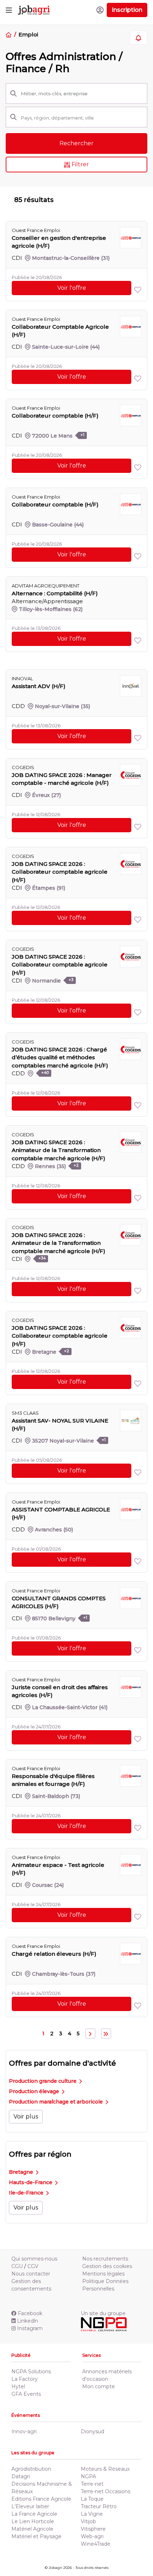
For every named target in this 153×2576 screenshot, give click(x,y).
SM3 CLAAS (25, 1413)
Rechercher (76, 143)
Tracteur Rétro (99, 2506)
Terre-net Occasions (105, 2491)
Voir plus (26, 2117)
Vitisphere (93, 2529)
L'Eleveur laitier (30, 2506)
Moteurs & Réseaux (105, 2469)
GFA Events (26, 2394)
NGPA (88, 2476)
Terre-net (92, 2484)
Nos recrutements (105, 2259)
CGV (33, 2266)
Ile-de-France (27, 2193)
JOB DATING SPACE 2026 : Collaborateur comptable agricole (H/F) (60, 872)
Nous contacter (31, 2274)
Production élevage (35, 2091)
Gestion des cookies (107, 2266)
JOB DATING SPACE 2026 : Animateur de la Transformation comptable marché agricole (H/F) (59, 1150)
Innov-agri (24, 2431)
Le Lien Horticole (33, 2521)
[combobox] (82, 118)
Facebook (30, 2313)
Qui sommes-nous (34, 2259)
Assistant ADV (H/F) (39, 686)
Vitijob (88, 2521)
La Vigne (92, 2514)
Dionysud (93, 2431)
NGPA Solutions (31, 2372)
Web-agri (92, 2536)
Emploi (28, 34)
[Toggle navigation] (9, 10)
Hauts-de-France (31, 2182)
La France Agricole (34, 2514)
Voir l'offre (72, 288)
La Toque (92, 2499)
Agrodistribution (31, 2469)
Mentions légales (103, 2274)
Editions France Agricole (41, 2499)
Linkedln (28, 2321)
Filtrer (80, 164)
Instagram (30, 2328)
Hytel (18, 2386)
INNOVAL (22, 678)
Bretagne (22, 2172)
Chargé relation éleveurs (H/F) (54, 1954)
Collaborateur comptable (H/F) (55, 416)
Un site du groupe (103, 2313)
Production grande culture (43, 2081)
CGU (17, 2266)
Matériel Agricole (32, 2529)
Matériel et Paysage (36, 2536)
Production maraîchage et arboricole (57, 2102)
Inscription (127, 10)
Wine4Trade (96, 2544)
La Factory (25, 2379)
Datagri (21, 2476)
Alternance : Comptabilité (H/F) (55, 593)
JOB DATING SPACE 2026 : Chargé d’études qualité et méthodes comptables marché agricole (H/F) (60, 1057)
